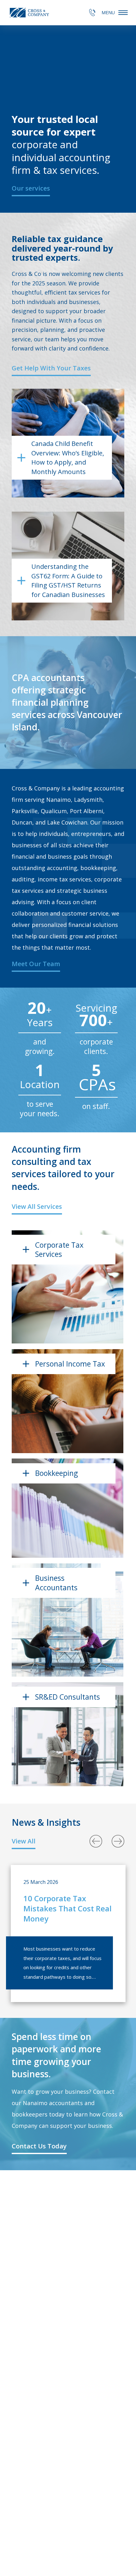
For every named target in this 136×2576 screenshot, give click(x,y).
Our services (31, 188)
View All (24, 1841)
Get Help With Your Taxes (51, 368)
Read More (39, 1324)
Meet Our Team (36, 964)
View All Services (37, 1206)
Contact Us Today (39, 2146)
